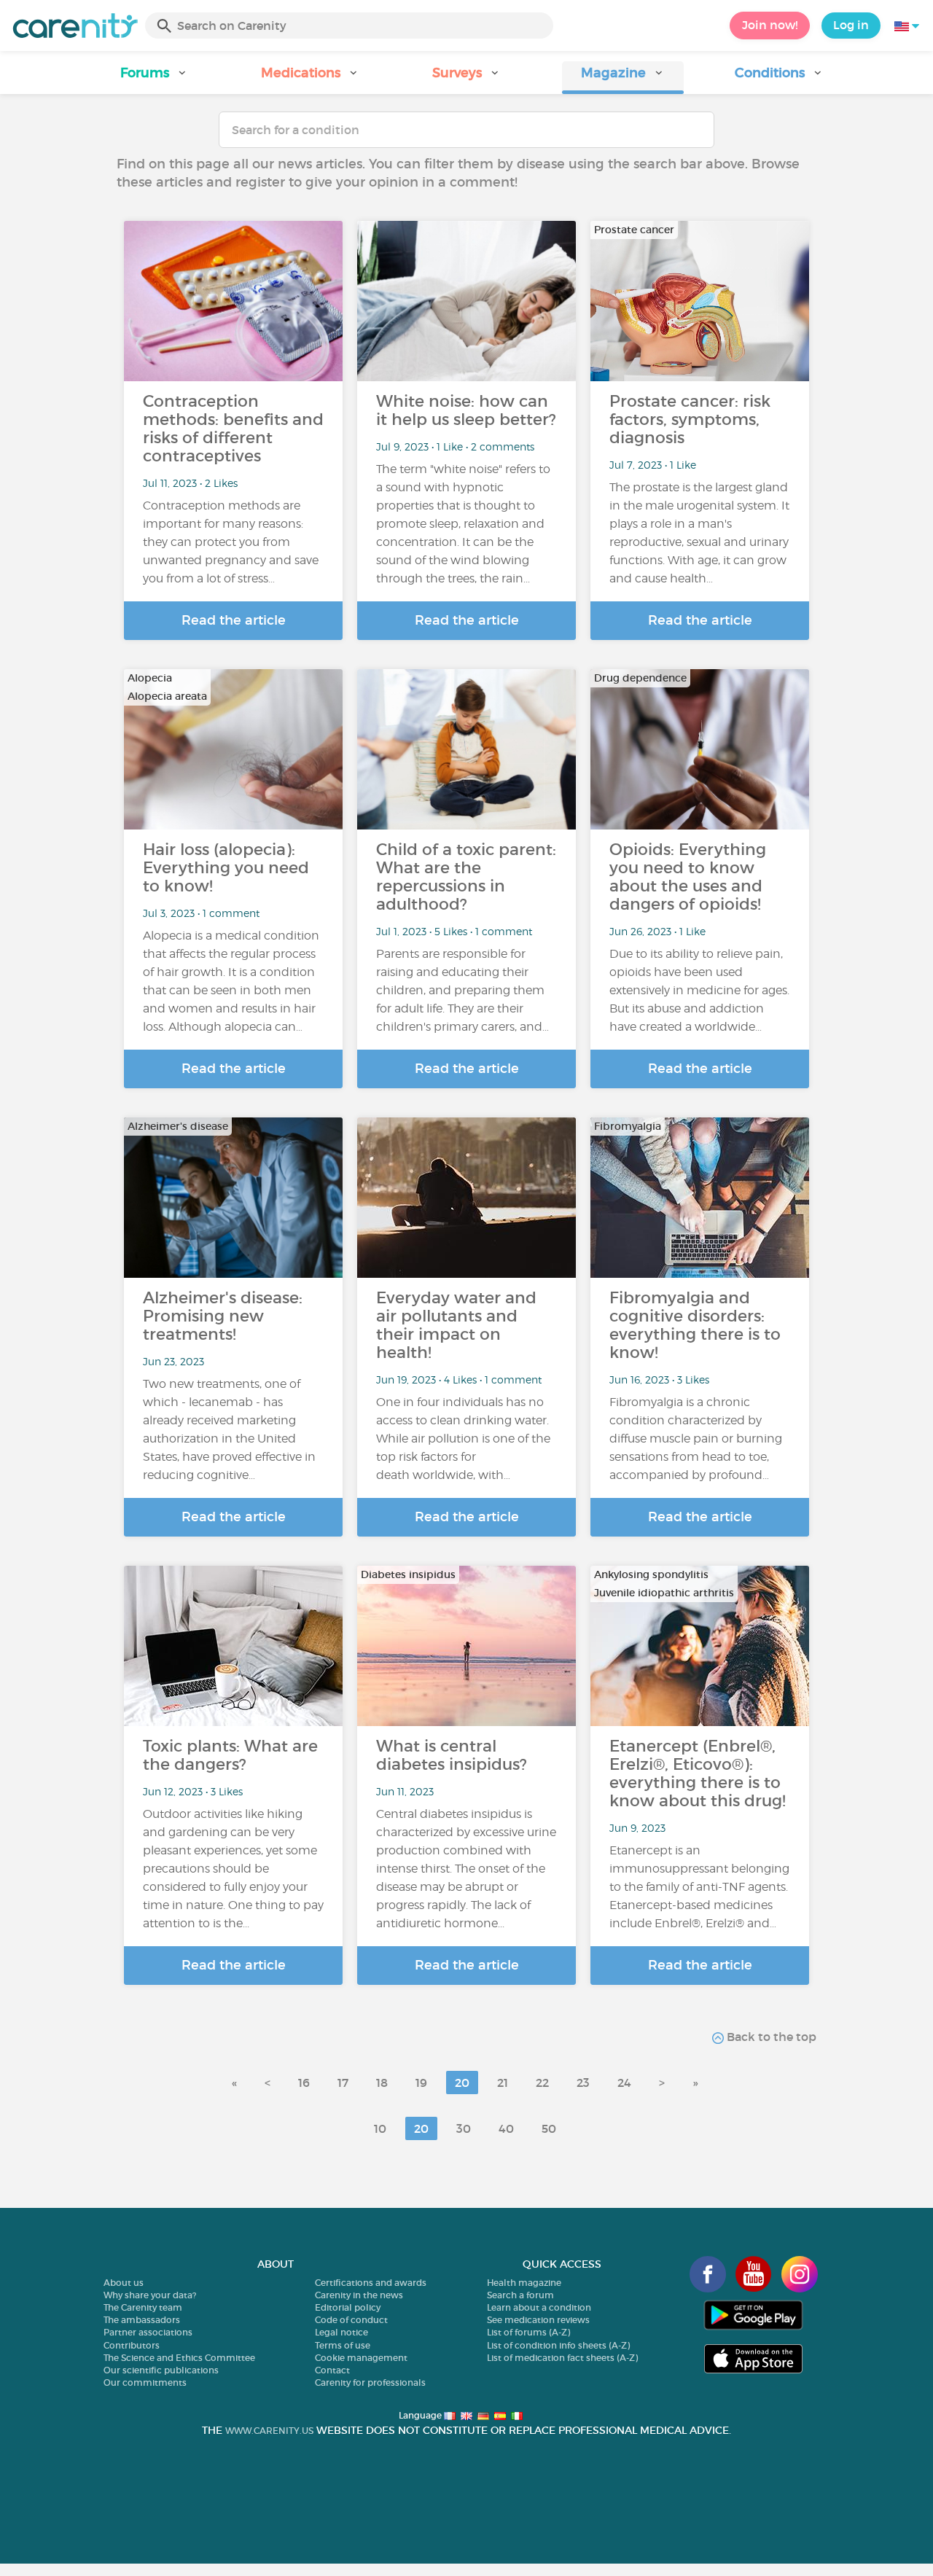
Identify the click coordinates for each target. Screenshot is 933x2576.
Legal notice (341, 2332)
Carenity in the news (359, 2295)
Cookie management (361, 2358)
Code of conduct (351, 2320)
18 (382, 2083)
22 (542, 2083)
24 (624, 2083)
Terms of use (343, 2345)
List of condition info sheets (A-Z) (558, 2345)
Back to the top (770, 2037)
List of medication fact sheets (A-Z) (562, 2358)
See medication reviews (538, 2320)
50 (549, 2128)
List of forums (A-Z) (528, 2332)
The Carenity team (143, 2307)
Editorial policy (348, 2307)
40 (506, 2128)
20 (462, 2083)
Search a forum (520, 2295)
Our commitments (145, 2382)
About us (124, 2283)
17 (343, 2083)
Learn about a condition (539, 2307)
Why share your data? (150, 2295)
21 (503, 2083)
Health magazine (524, 2283)
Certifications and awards (371, 2283)
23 (583, 2083)
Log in (851, 25)
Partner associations (148, 2332)
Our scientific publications (161, 2370)
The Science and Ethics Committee (179, 2358)
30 (464, 2128)
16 (304, 2083)
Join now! (770, 25)
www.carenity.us (269, 2431)
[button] (154, 78)
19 (421, 2083)
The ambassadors (142, 2320)
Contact (332, 2370)
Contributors (132, 2345)
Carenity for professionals (370, 2382)
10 (380, 2128)
